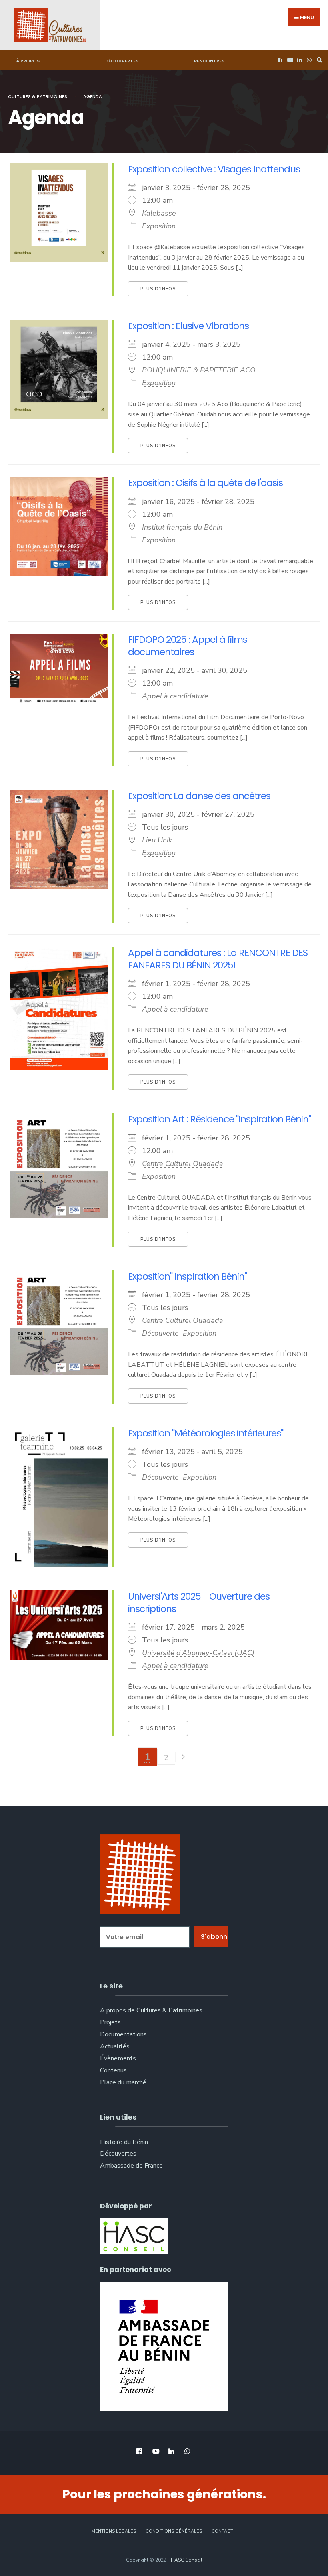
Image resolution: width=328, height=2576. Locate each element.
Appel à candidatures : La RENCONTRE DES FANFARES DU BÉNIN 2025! (218, 959)
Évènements (118, 2058)
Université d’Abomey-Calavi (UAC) (198, 1653)
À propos (28, 61)
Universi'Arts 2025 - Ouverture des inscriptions (199, 1602)
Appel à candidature (175, 696)
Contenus (113, 2070)
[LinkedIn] (299, 60)
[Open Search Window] (318, 60)
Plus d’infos (158, 289)
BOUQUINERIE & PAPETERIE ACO (199, 370)
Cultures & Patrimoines (38, 96)
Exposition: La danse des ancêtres (199, 796)
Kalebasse (159, 213)
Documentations (123, 2034)
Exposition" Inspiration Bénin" (187, 1276)
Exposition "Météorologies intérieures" (206, 1433)
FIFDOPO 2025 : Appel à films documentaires (188, 645)
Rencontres (209, 61)
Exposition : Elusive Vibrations (188, 326)
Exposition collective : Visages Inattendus (214, 169)
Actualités (115, 2046)
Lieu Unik (157, 840)
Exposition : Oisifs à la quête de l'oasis (205, 483)
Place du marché (123, 2082)
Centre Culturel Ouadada (183, 1164)
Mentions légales (114, 2531)
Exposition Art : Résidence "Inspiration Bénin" (219, 1119)
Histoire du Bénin (124, 2142)
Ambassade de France (131, 2166)
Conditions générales (174, 2531)
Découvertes (122, 61)
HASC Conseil (187, 2560)
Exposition (159, 226)
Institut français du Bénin (182, 527)
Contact (222, 2531)
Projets (110, 2022)
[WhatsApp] (308, 60)
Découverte (160, 1333)
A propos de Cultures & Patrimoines (151, 2010)
